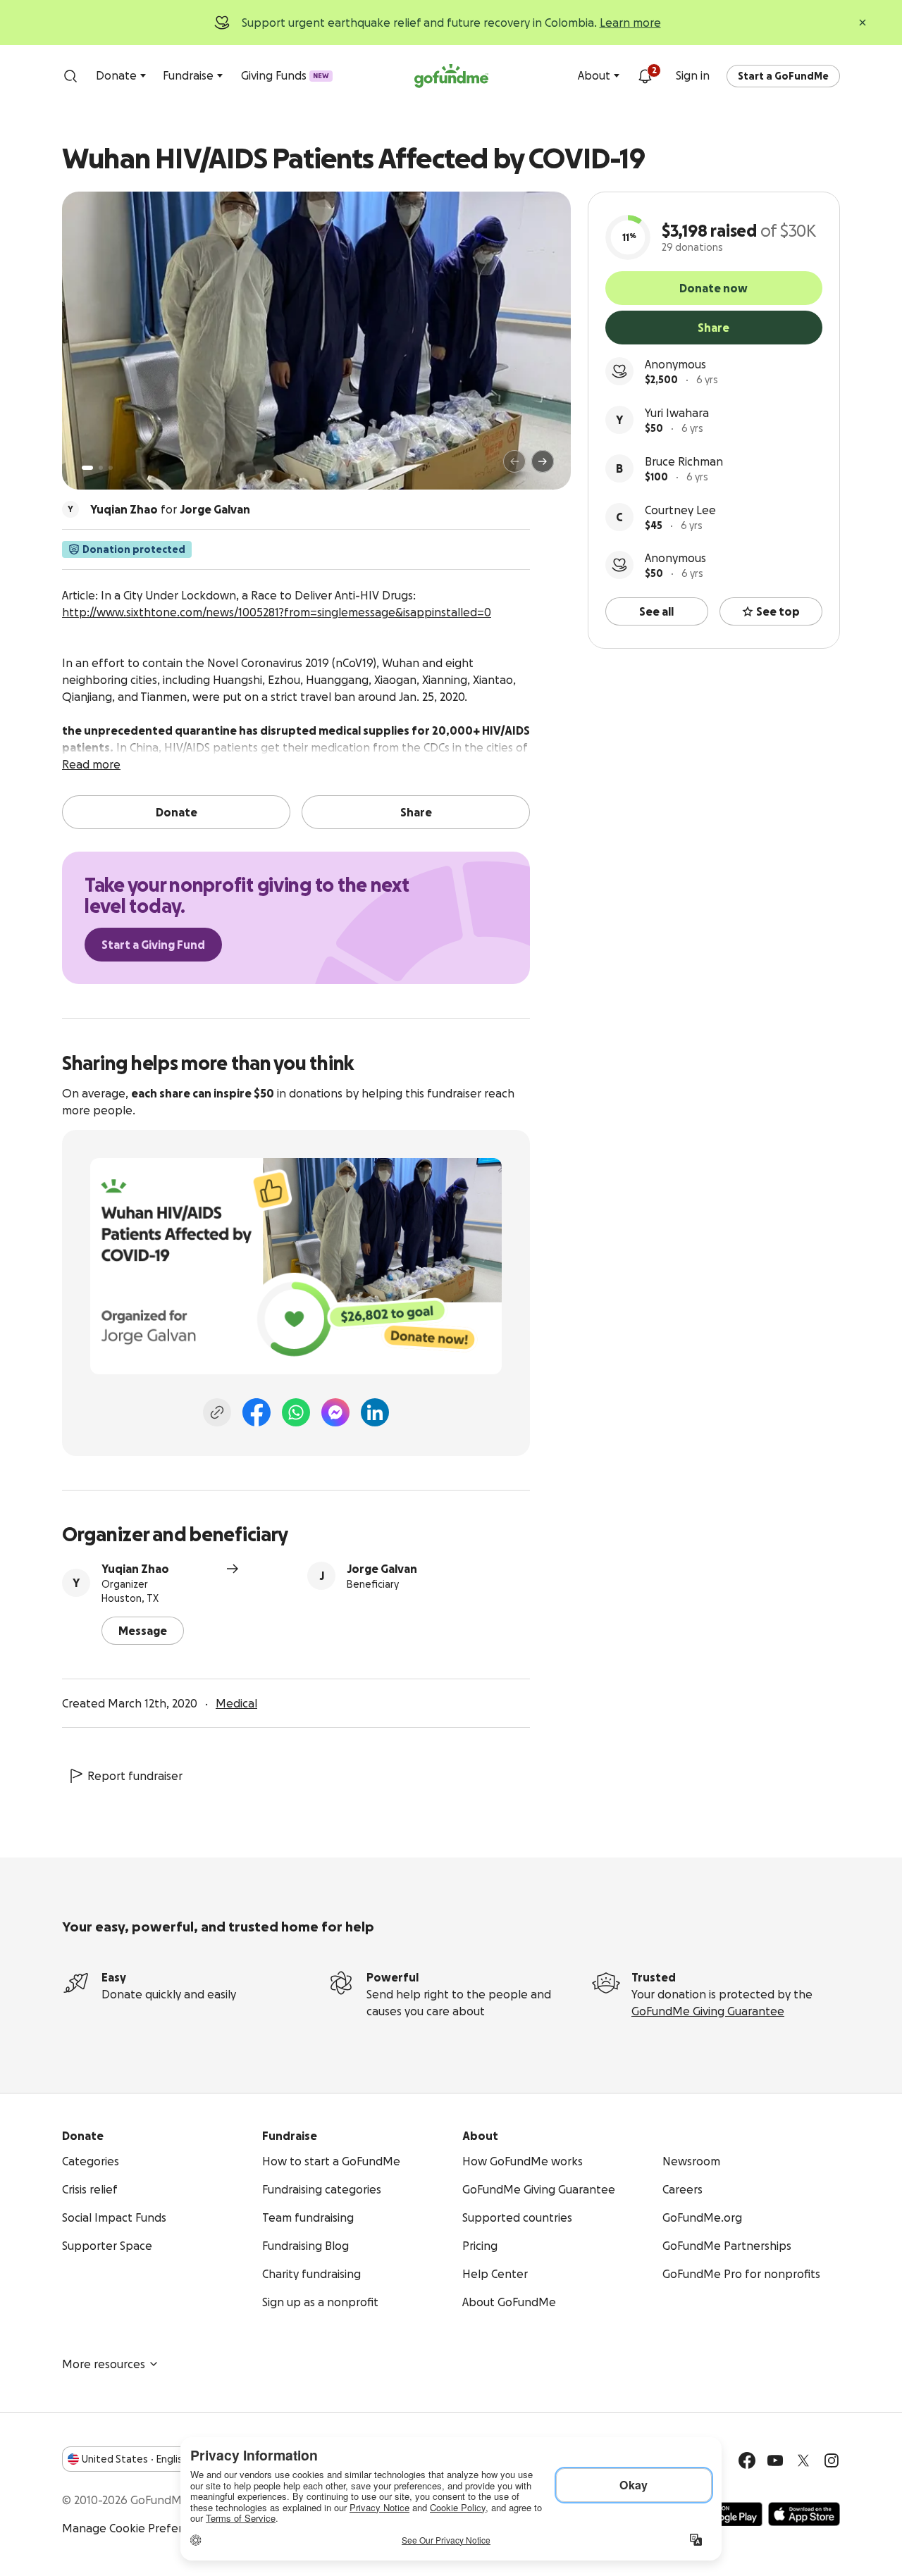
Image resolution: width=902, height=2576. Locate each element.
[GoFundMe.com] (451, 76)
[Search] (70, 76)
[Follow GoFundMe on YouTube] (775, 2460)
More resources (104, 2364)
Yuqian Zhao (135, 1569)
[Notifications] (645, 76)
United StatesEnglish (135, 2459)
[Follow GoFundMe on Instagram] (832, 2460)
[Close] (863, 23)
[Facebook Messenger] (335, 1412)
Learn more (630, 23)
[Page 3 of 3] (111, 468)
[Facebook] (257, 1412)
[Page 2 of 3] (101, 468)
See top (778, 611)
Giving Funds (285, 75)
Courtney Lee (680, 510)
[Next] (543, 461)
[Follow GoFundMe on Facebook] (747, 2460)
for (170, 509)
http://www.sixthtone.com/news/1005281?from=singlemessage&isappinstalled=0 (277, 612)
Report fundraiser (135, 1776)
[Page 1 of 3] (87, 468)
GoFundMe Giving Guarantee (708, 2011)
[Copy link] (217, 1412)
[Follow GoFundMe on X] (803, 2460)
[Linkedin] (375, 1412)
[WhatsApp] (296, 1412)
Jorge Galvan (382, 1569)
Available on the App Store (804, 2514)
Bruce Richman (684, 461)
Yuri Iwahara (677, 413)
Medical (236, 1703)
